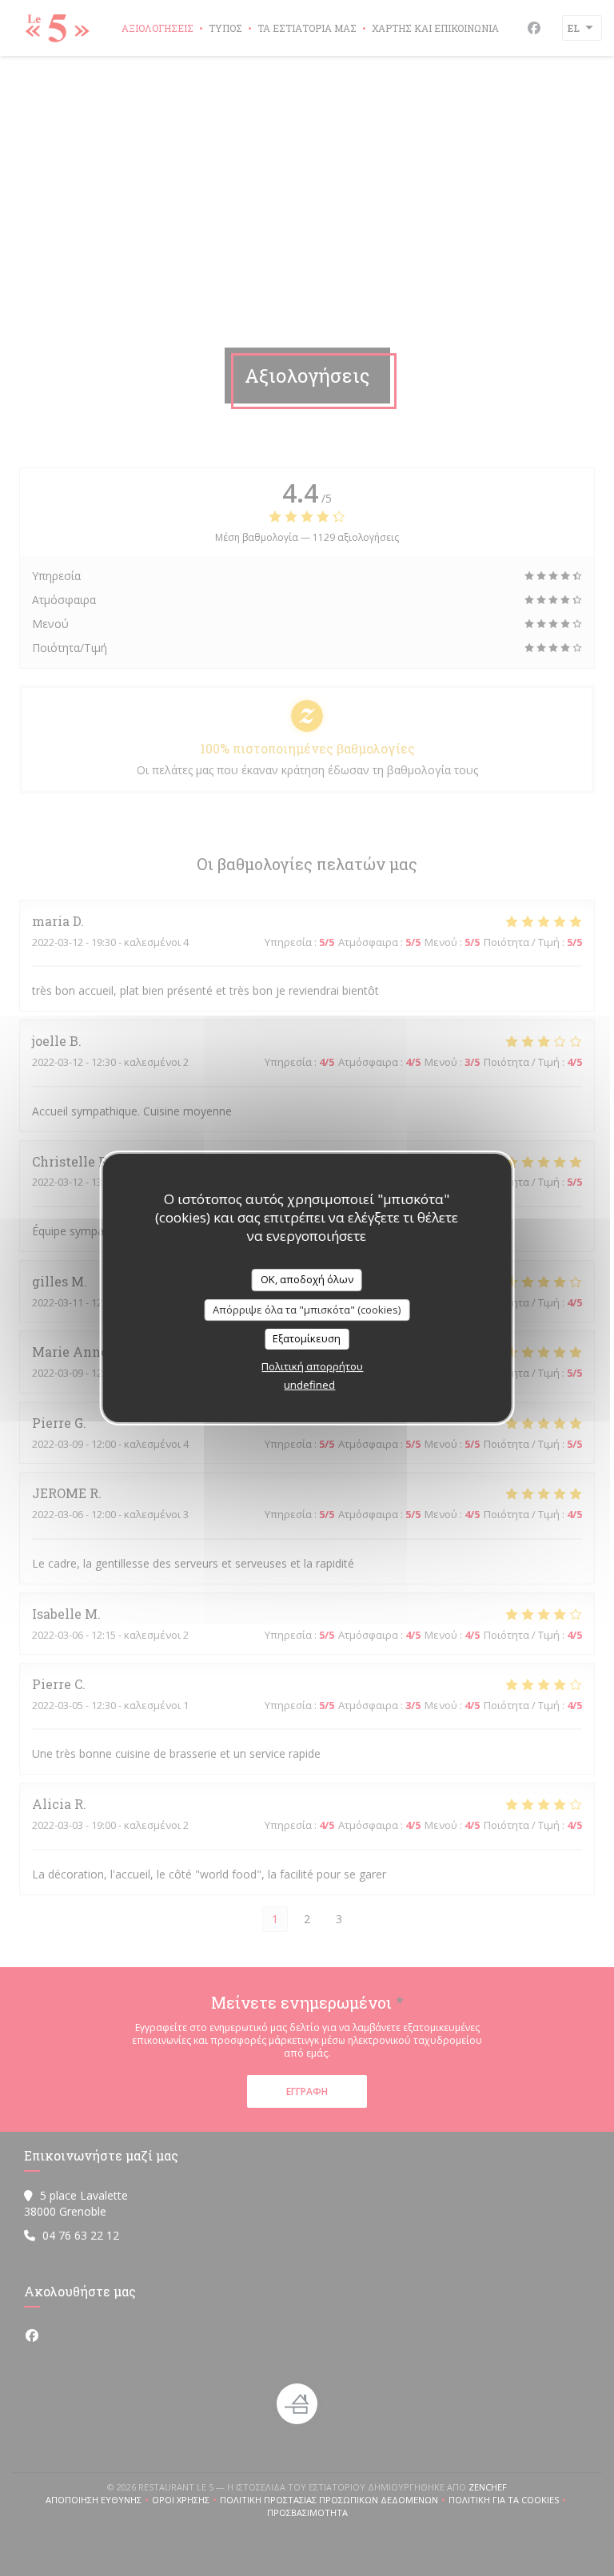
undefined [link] (309, 1385)
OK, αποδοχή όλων (307, 1279)
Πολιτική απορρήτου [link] (312, 1366)
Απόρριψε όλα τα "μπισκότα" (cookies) (307, 1310)
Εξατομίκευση (307, 1338)
